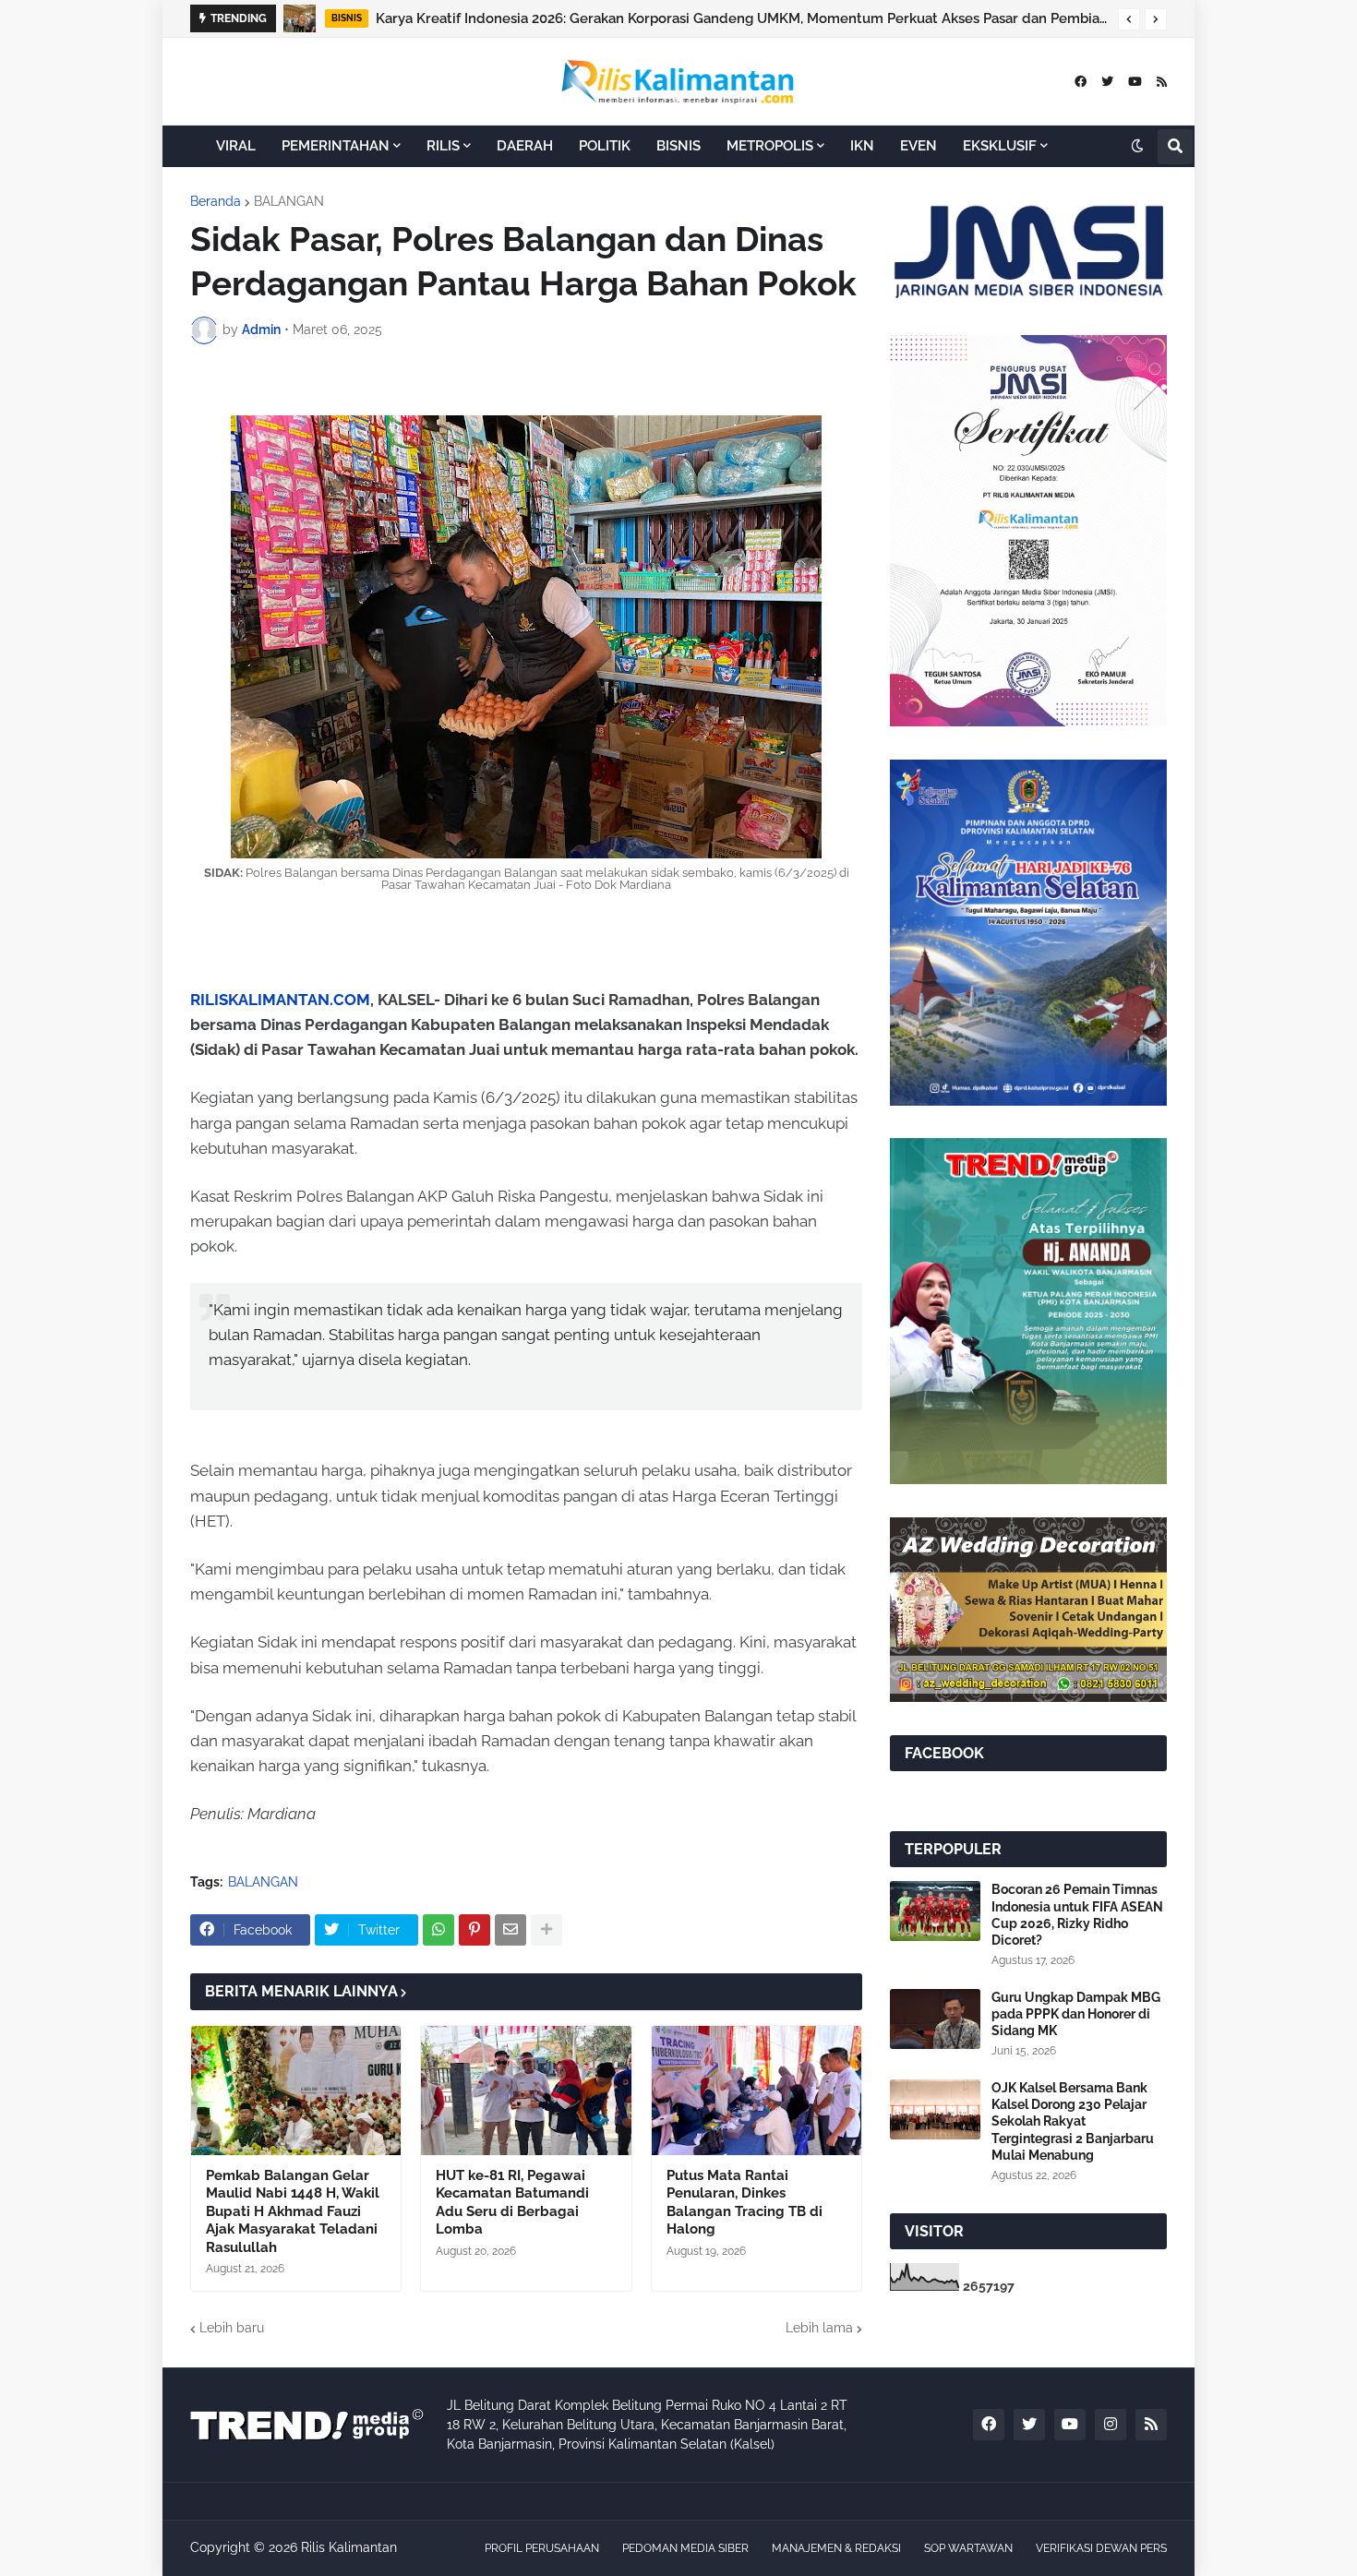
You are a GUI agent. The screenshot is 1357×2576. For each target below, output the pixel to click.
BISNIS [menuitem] (678, 146)
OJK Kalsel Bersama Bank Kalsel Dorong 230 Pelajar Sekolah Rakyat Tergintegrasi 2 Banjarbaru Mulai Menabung (759, 18)
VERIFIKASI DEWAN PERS (1101, 2548)
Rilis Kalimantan (349, 2547)
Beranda (216, 201)
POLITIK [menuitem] (605, 146)
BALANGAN (289, 201)
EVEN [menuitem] (919, 146)
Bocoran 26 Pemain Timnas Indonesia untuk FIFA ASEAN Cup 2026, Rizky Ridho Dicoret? (1077, 1915)
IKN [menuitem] (862, 146)
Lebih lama (819, 2328)
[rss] (1162, 82)
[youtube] (1135, 82)
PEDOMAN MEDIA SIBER (685, 2548)
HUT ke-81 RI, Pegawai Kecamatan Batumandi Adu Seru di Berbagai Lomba (512, 2203)
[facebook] (1081, 82)
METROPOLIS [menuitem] (770, 146)
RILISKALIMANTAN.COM (280, 1000)
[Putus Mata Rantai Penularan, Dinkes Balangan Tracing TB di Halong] (757, 2091)
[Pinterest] (474, 1930)
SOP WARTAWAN (968, 2548)
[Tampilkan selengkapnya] (546, 1930)
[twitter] (1107, 82)
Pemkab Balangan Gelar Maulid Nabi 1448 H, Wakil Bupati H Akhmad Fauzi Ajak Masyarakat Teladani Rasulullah (293, 2211)
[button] (1129, 19)
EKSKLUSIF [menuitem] (1000, 146)
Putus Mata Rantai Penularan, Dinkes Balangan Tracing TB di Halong (745, 2203)
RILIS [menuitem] (443, 146)
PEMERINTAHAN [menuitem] (336, 146)
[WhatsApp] (438, 1930)
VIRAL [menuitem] (236, 146)
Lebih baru (232, 2328)
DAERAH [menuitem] (525, 146)
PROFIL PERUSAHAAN (542, 2548)
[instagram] (1111, 2425)
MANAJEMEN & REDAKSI (836, 2548)
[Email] (510, 1930)
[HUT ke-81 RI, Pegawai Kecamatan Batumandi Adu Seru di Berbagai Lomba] (526, 2091)
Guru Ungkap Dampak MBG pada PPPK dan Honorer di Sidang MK (1076, 2014)
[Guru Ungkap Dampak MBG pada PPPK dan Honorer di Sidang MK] (935, 2019)
